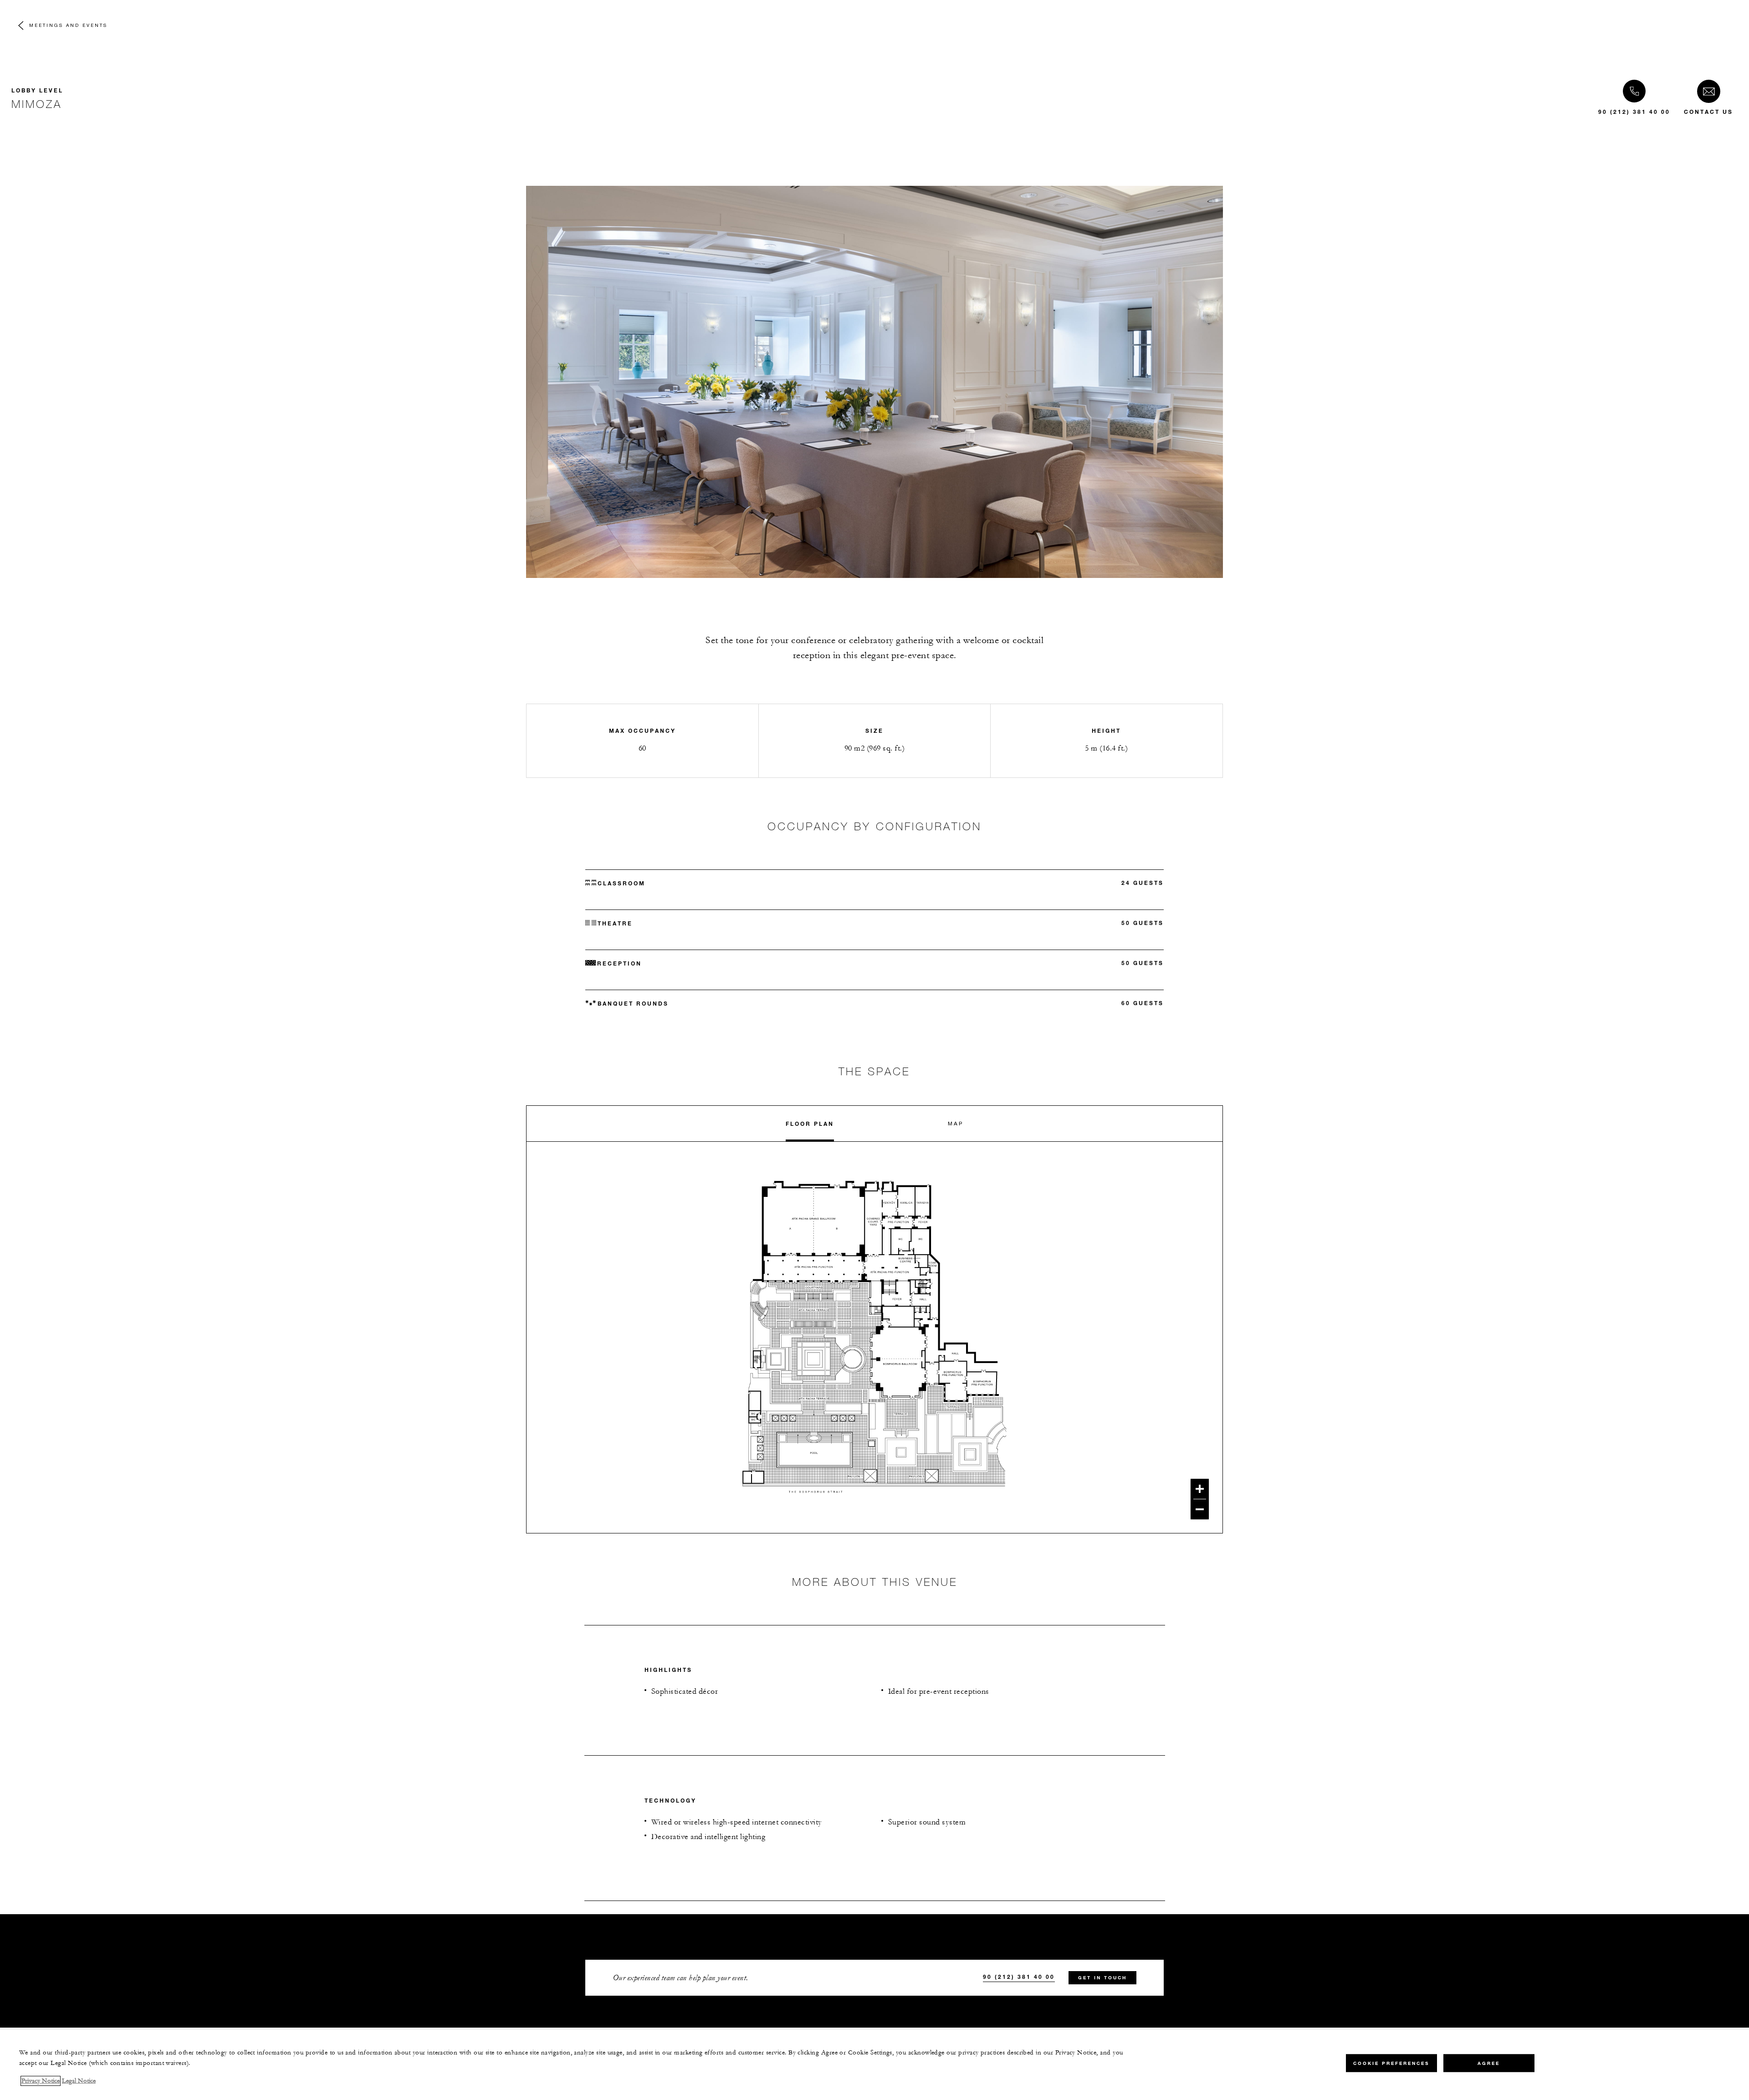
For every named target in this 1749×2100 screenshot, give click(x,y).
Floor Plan (810, 1124)
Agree (1489, 2063)
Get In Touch (1102, 1978)
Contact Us (1708, 112)
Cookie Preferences (1391, 2063)
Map (956, 1123)
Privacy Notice (41, 2081)
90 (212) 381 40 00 (1634, 112)
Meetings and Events (68, 25)
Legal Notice (79, 2081)
